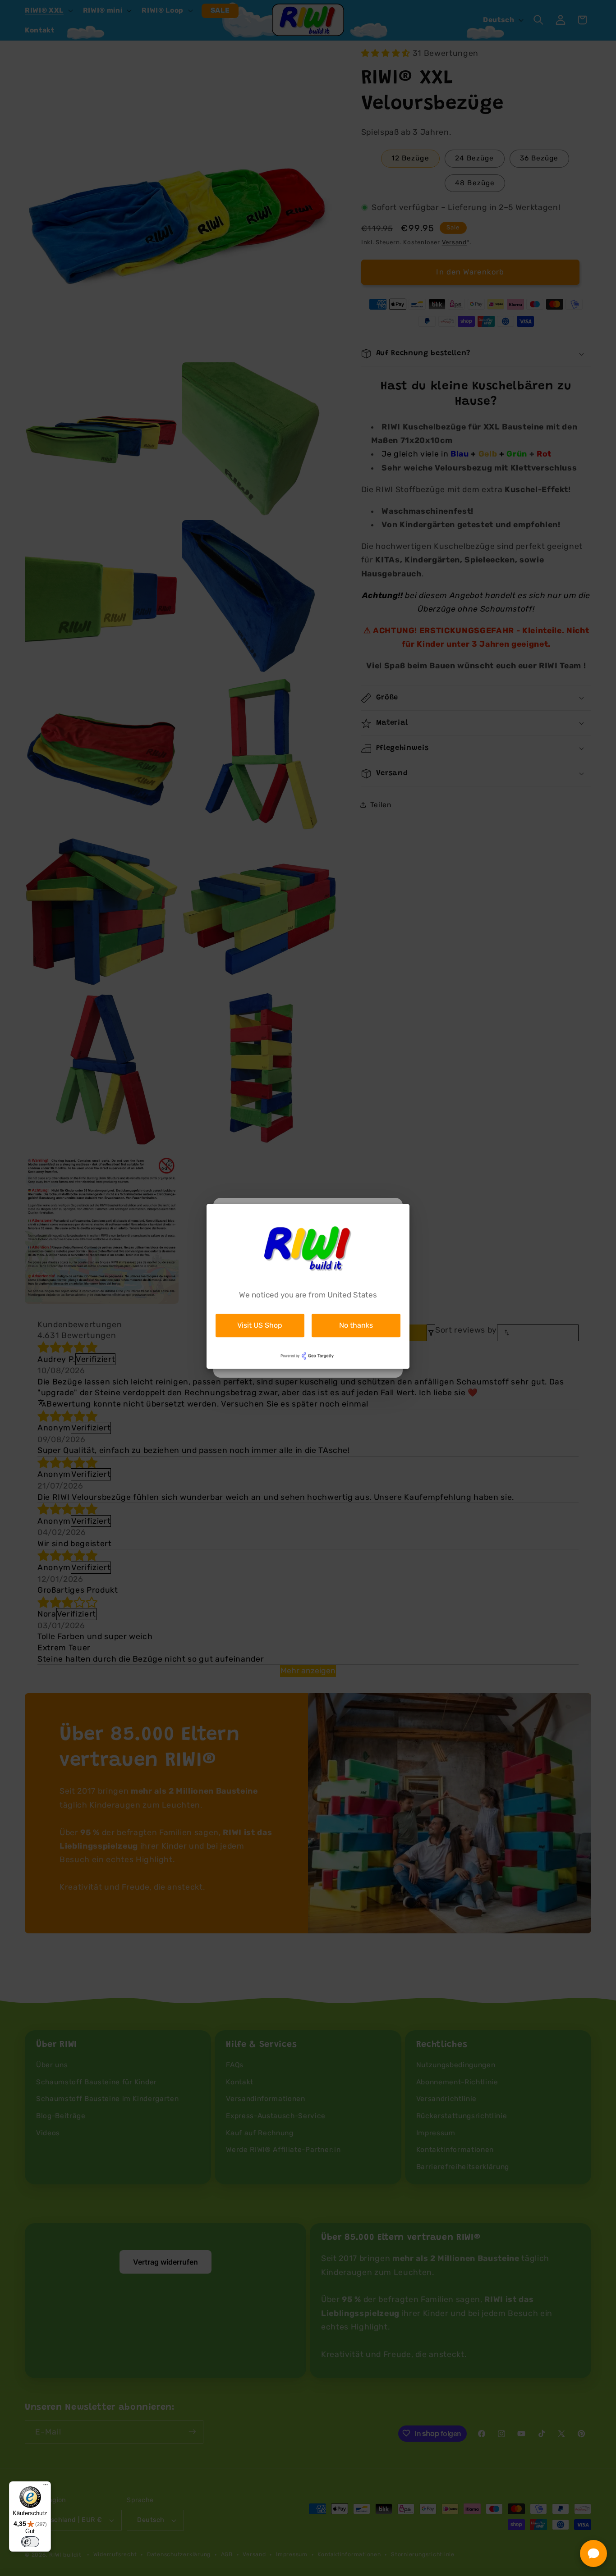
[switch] (30, 2542)
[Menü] (46, 2487)
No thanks (356, 1325)
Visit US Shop (260, 1325)
